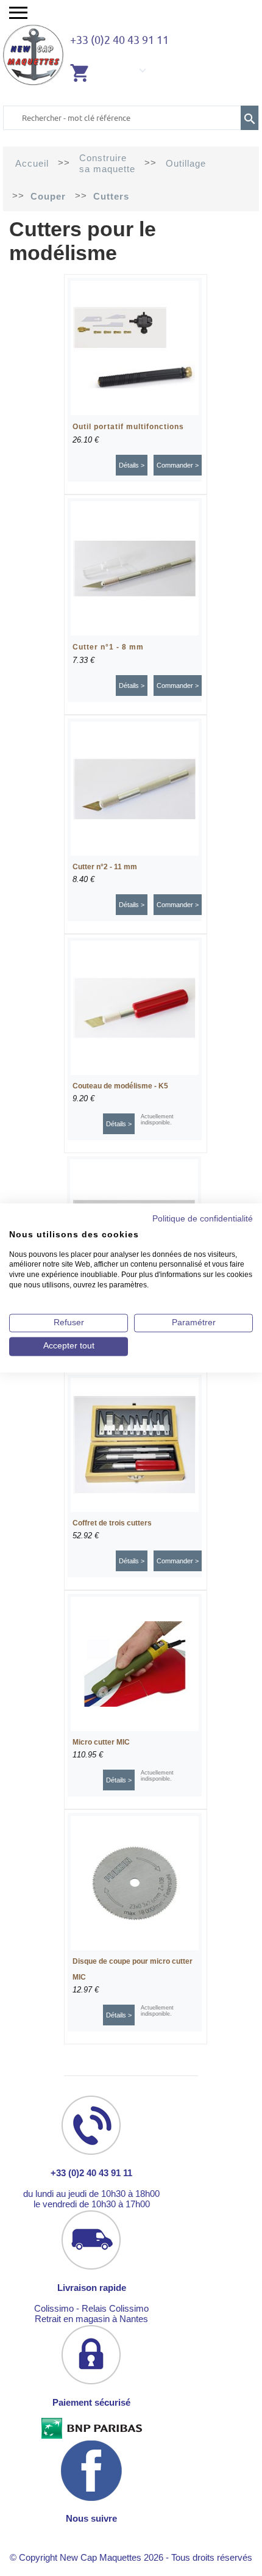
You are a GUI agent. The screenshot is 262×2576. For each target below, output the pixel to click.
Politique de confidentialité (203, 1219)
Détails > (132, 465)
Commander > (178, 465)
